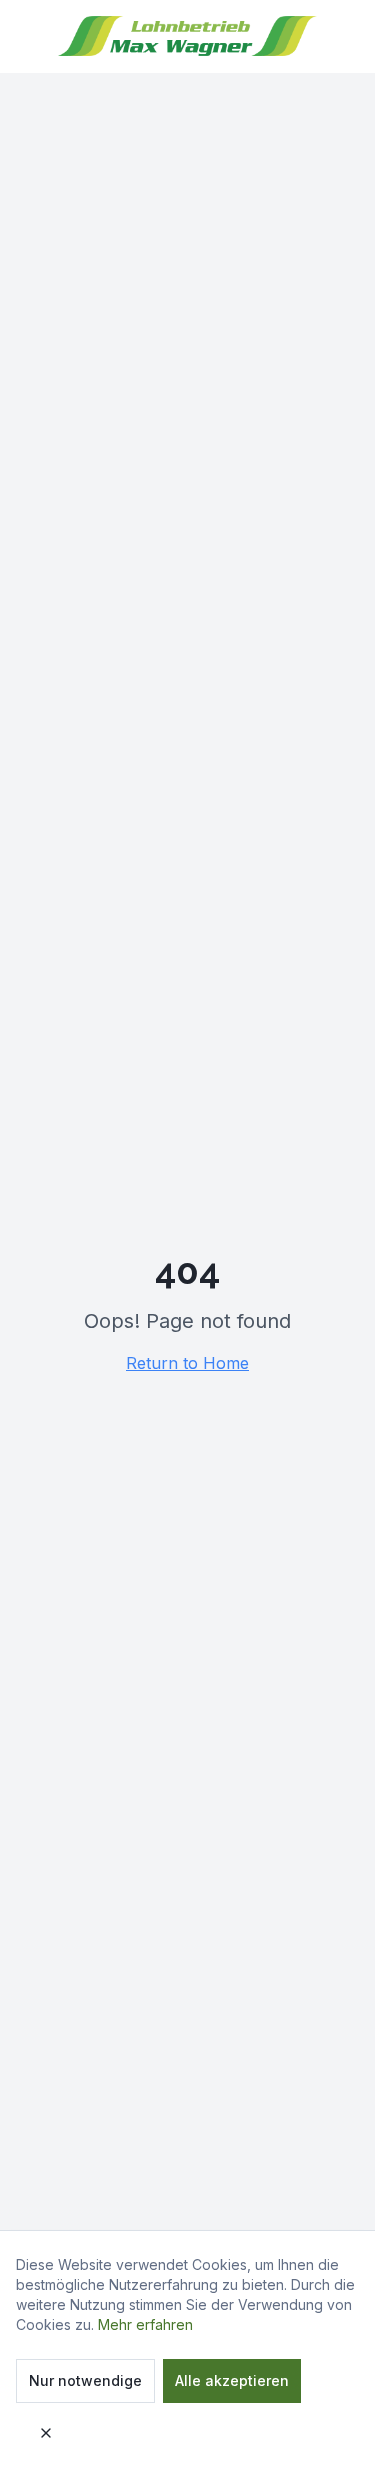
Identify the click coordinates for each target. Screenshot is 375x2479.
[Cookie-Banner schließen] (46, 2433)
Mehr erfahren (145, 2324)
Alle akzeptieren (232, 2380)
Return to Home (187, 1363)
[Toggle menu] (333, 46)
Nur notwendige (85, 2380)
